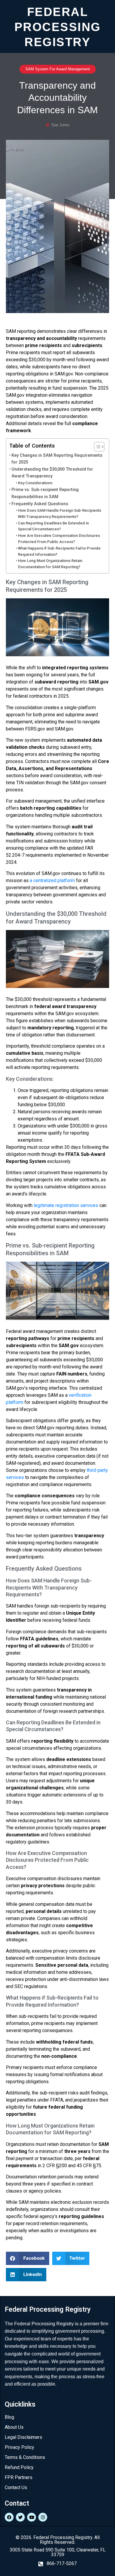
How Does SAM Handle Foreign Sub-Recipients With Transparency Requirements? (60, 513)
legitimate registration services (66, 1205)
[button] (28, 2258)
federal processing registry (58, 26)
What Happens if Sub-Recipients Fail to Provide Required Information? (59, 551)
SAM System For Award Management (58, 69)
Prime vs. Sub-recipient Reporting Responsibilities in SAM (45, 493)
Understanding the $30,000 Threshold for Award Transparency (52, 473)
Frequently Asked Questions (40, 504)
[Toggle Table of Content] (96, 447)
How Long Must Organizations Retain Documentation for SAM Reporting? (50, 564)
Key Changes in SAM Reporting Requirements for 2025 (57, 459)
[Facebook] (9, 2517)
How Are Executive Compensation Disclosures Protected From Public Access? (59, 539)
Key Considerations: (36, 483)
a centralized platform (52, 880)
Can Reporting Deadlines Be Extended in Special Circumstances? (53, 526)
